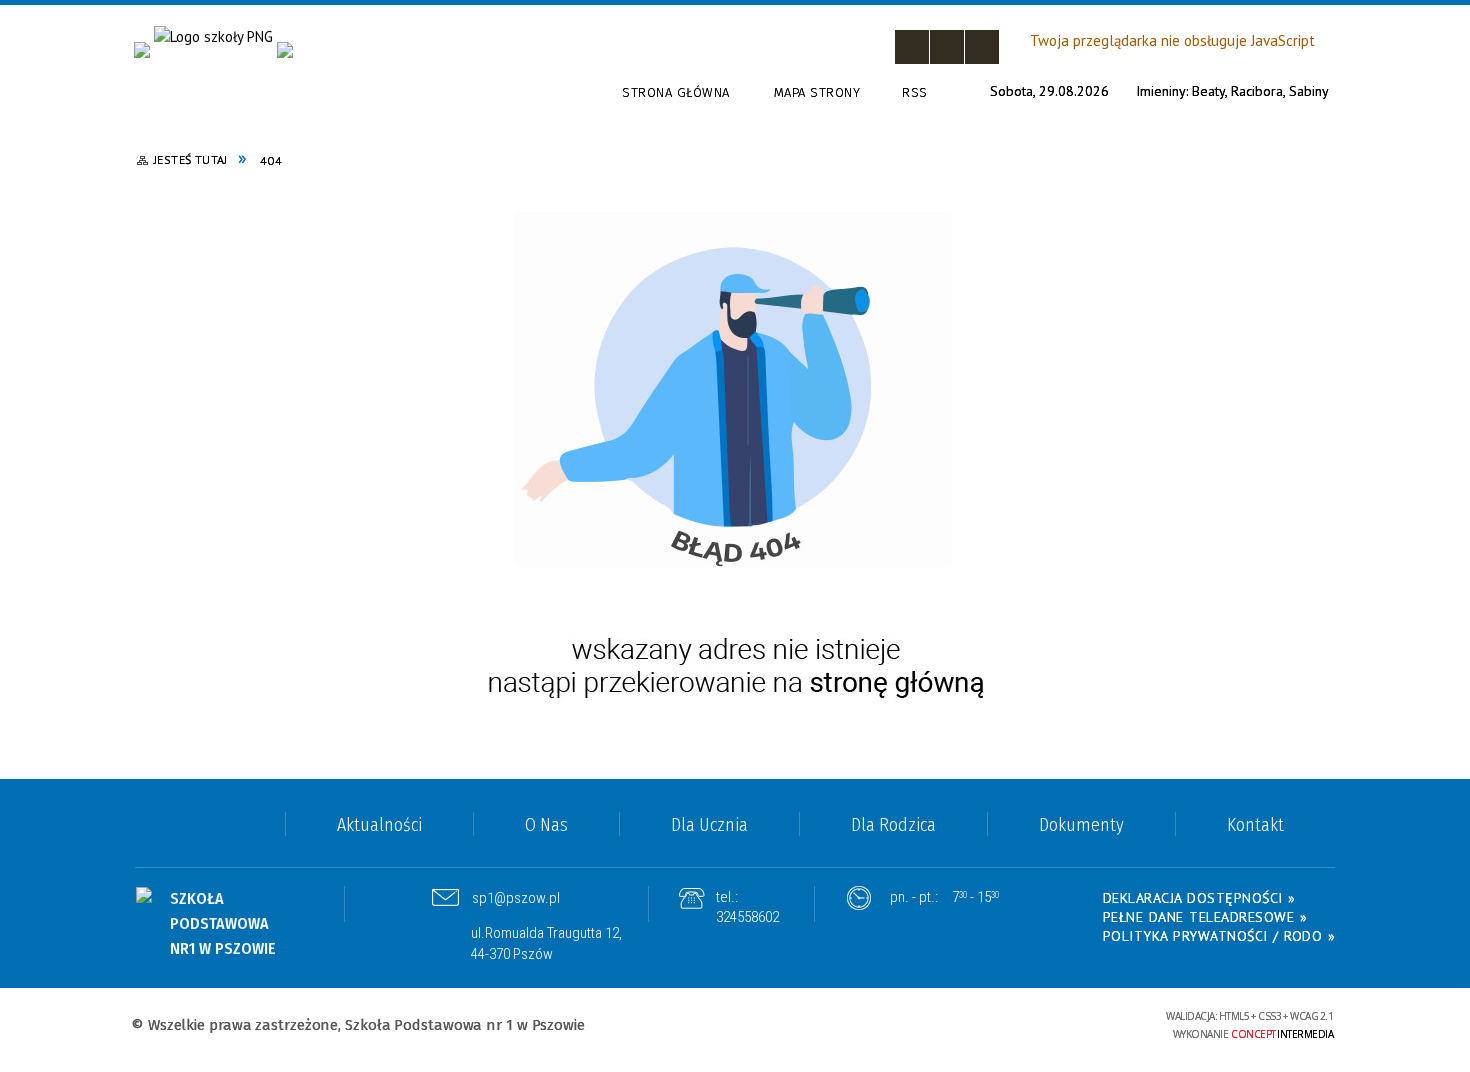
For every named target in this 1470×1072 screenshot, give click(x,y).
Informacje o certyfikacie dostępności (734, 1026)
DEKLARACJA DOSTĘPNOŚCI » (1199, 898)
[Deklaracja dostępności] (982, 47)
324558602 (747, 917)
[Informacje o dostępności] (947, 47)
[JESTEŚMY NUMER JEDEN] (285, 50)
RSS (915, 92)
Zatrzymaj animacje (912, 47)
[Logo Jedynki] (213, 37)
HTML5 (969, 1024)
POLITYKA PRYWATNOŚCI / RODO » (1219, 936)
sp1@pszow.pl (516, 898)
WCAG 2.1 (1061, 1022)
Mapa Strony (817, 92)
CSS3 (999, 1024)
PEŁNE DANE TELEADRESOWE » (1205, 917)
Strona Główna (676, 92)
